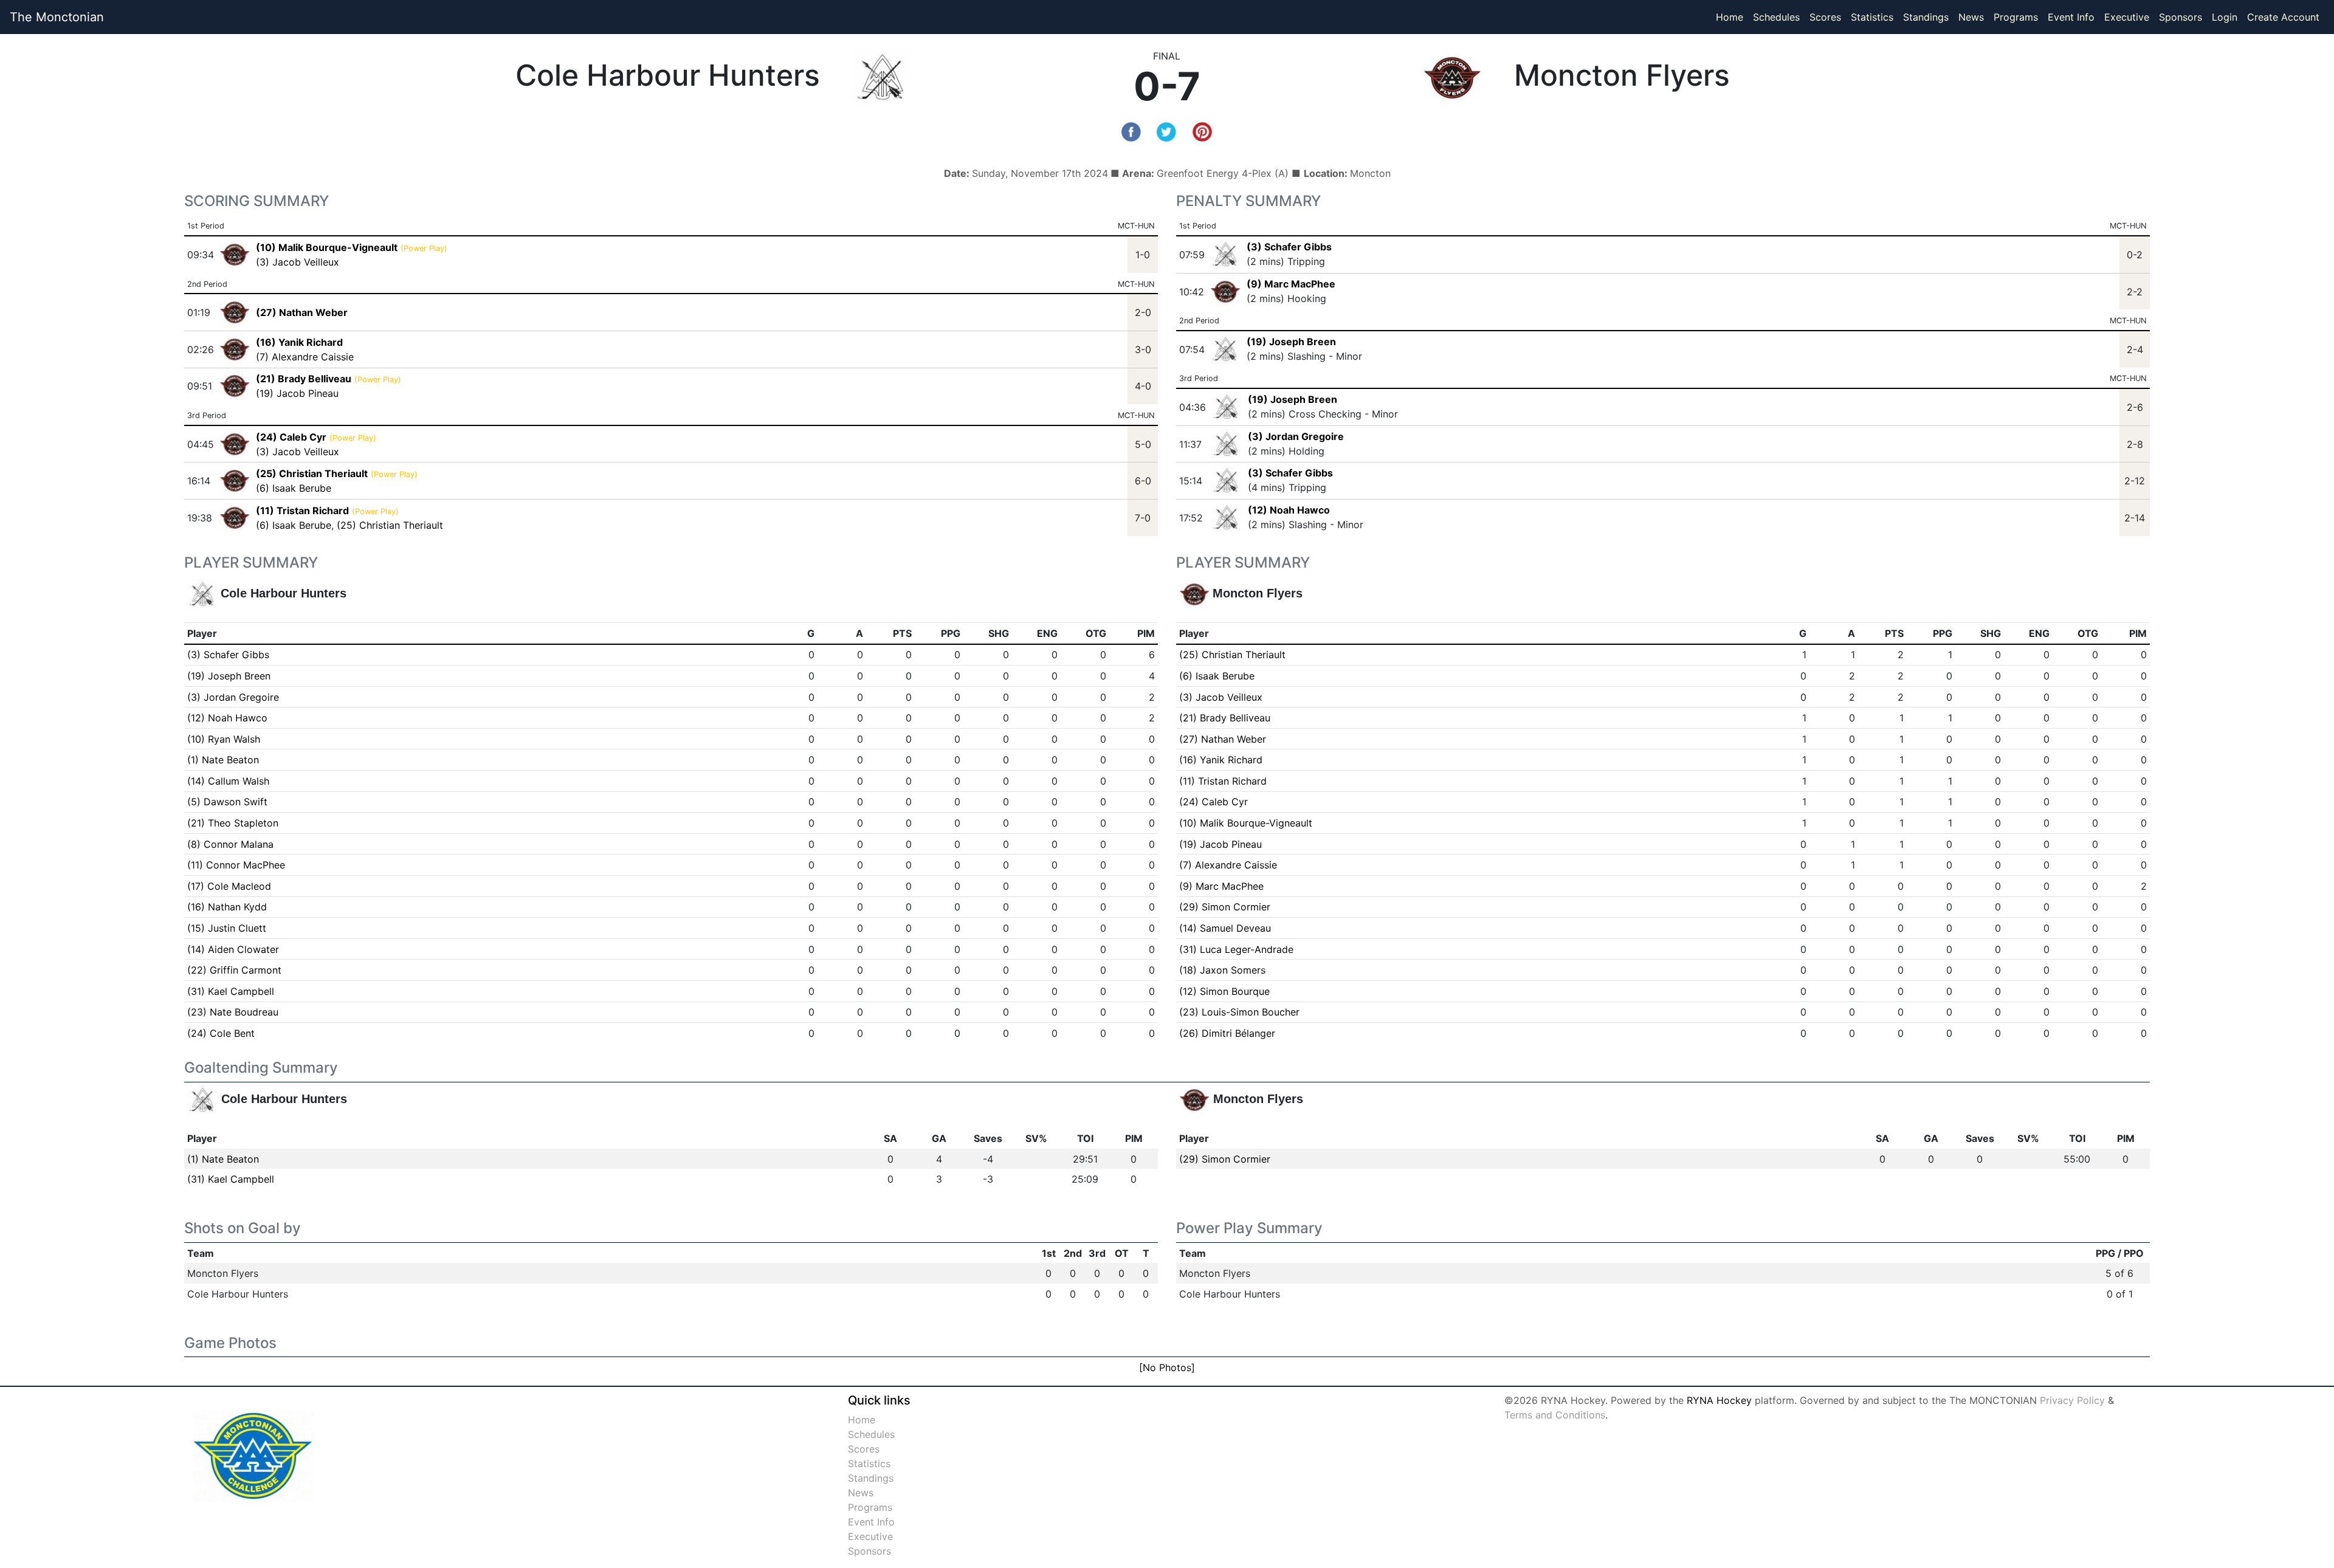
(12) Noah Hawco (1289, 510)
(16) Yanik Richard (1221, 760)
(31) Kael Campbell (231, 991)
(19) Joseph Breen (1291, 342)
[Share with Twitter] (1166, 131)
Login (2225, 17)
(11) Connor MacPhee (236, 865)
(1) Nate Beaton (223, 760)
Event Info (2071, 17)
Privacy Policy (2072, 1400)
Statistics (1874, 17)
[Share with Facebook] (1131, 131)
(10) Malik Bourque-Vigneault (1246, 823)
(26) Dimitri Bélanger (1227, 1033)
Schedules (1776, 17)
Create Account (2283, 17)
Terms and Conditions (1555, 1415)
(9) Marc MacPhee (1291, 284)
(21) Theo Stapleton (233, 823)
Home (1730, 17)
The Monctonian (57, 17)
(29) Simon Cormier (1225, 907)
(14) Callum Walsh (228, 781)
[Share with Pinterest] (1202, 131)
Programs (2016, 17)
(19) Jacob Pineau (297, 393)
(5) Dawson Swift (227, 802)
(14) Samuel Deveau (1225, 928)
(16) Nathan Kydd (227, 907)
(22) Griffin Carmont (234, 970)
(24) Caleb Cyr (1213, 802)
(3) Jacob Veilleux (298, 262)
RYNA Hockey (1719, 1400)
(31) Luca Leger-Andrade (1236, 949)
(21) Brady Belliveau (1225, 718)
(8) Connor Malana (230, 844)
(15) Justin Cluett (227, 928)
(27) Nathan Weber (1223, 739)
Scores (1828, 17)
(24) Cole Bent (221, 1033)
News (1971, 17)
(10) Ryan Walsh (224, 739)
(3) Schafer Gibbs (1289, 247)
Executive (2127, 17)
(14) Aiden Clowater (233, 949)
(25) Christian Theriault (390, 525)
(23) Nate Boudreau (233, 1012)
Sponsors (2181, 17)
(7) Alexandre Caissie (305, 357)
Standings (1926, 17)
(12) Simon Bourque (1224, 991)
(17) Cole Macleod (229, 886)
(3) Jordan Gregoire (1296, 436)
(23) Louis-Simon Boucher (1239, 1012)
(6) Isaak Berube (294, 488)
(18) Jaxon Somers (1222, 970)
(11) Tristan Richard (1223, 781)
